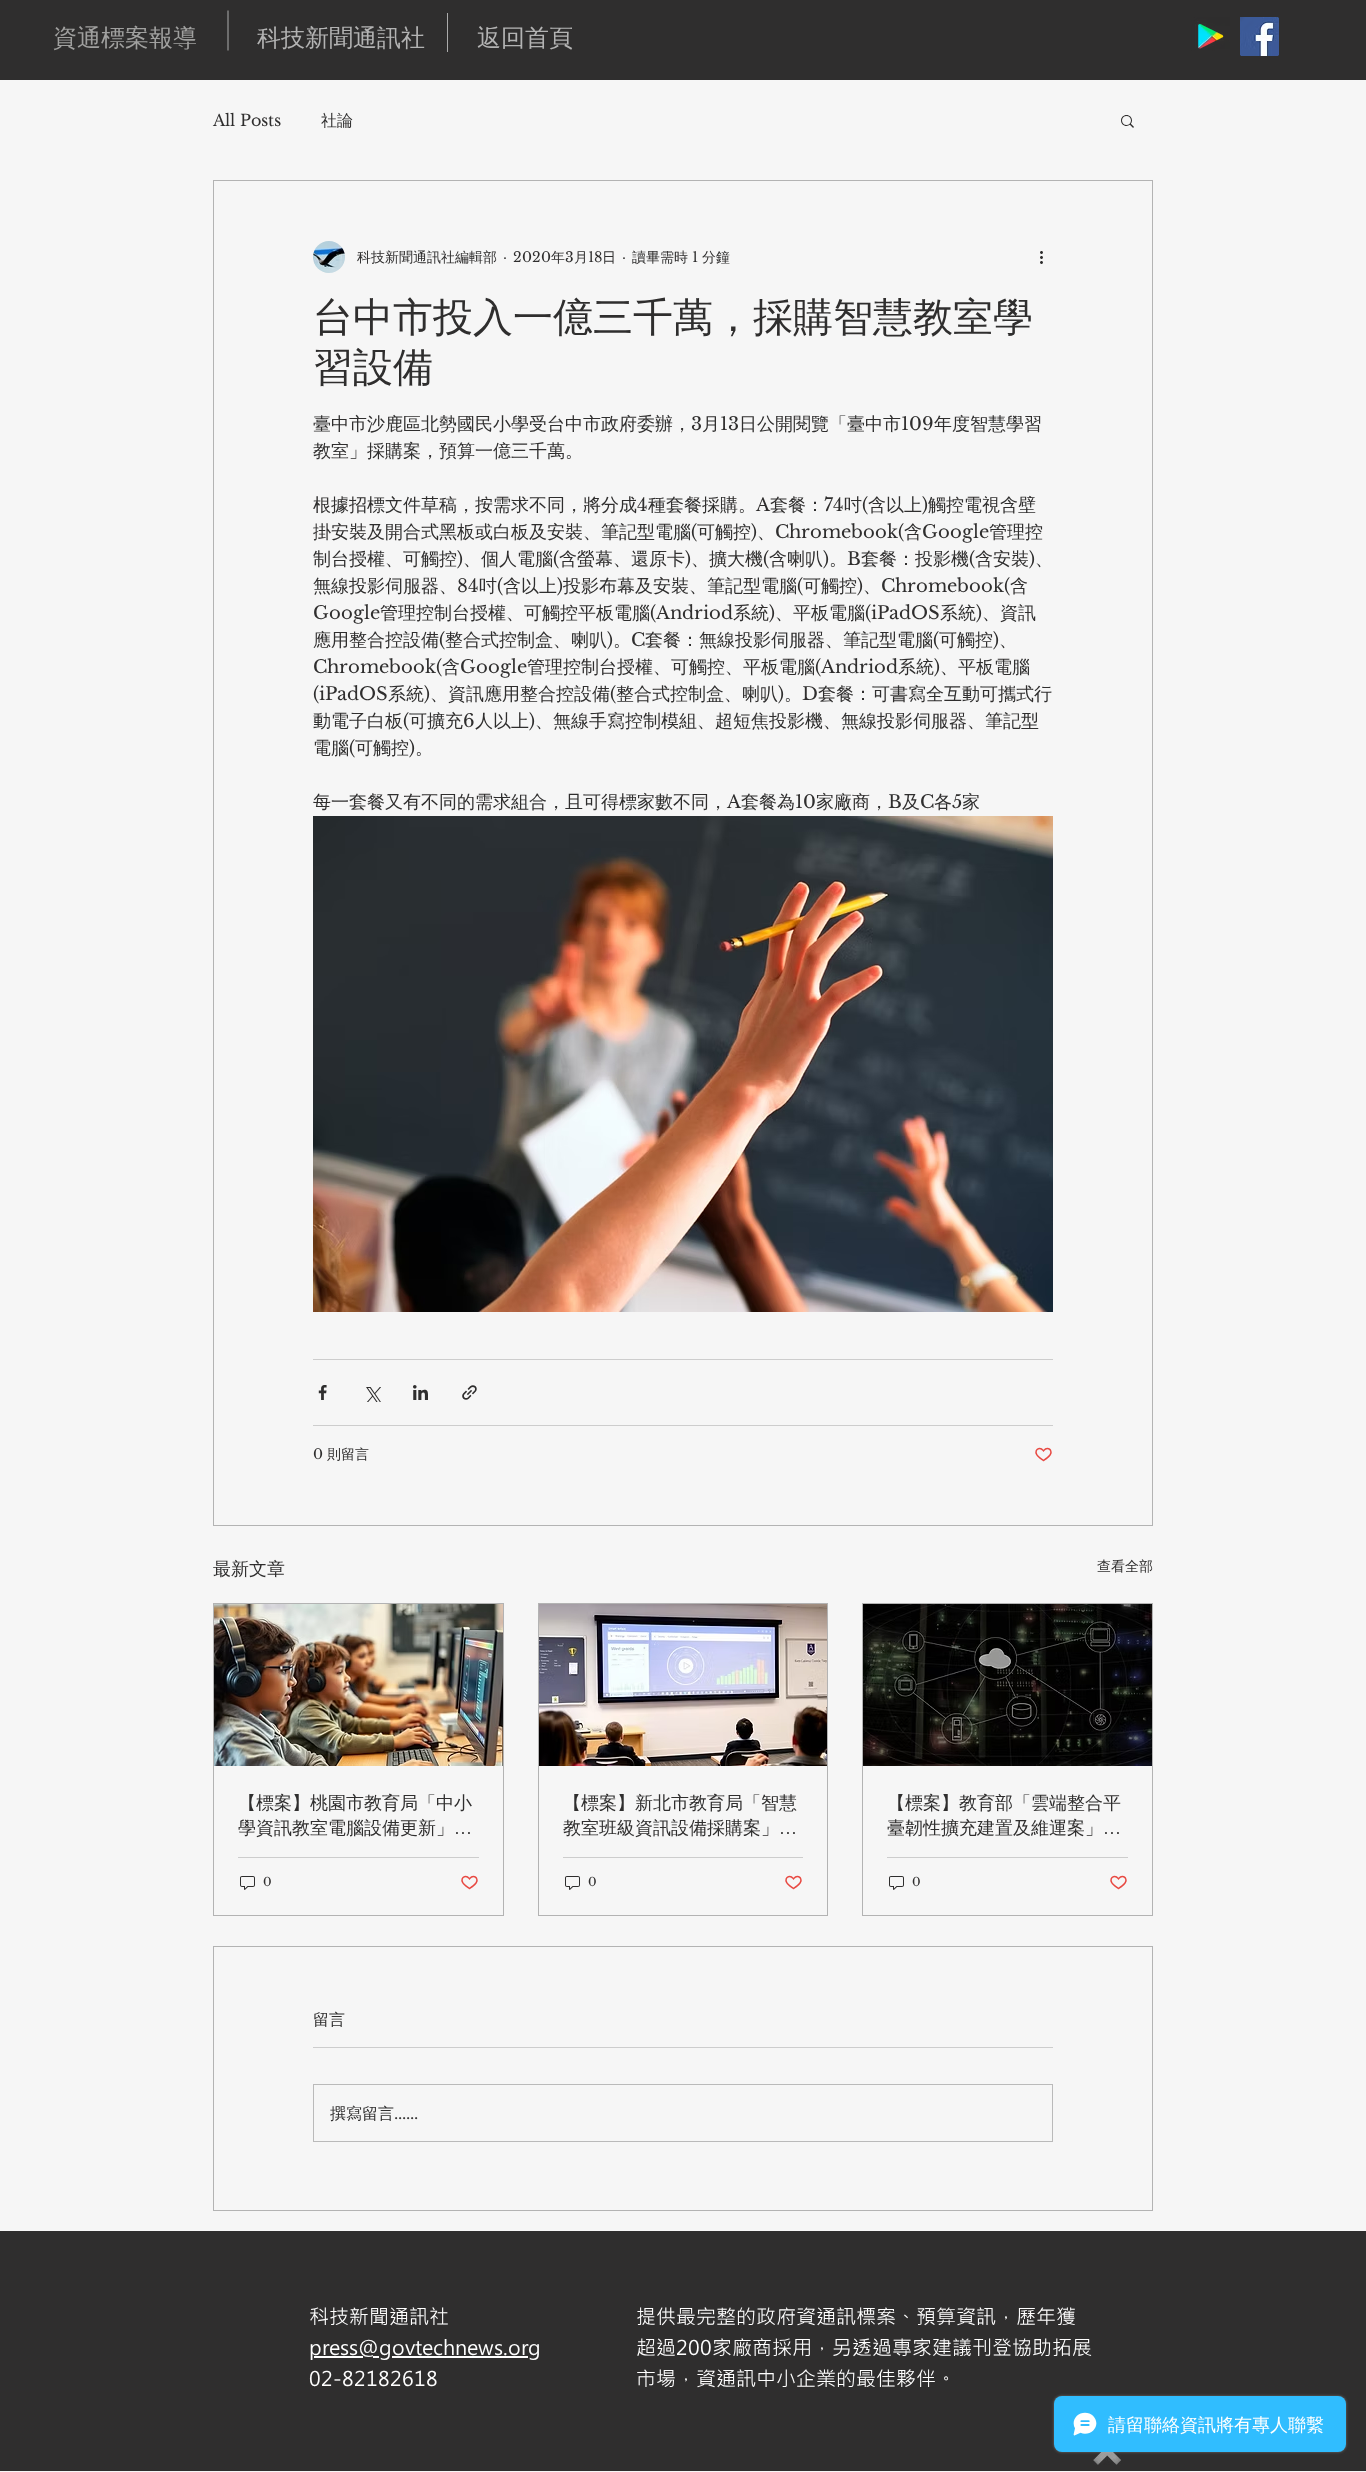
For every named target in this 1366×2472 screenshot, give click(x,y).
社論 (337, 120)
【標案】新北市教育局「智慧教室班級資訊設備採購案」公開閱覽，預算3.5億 (680, 1815)
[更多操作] (1041, 257)
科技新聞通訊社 (341, 37)
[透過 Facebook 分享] (322, 1392)
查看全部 (1125, 1566)
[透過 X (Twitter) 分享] (371, 1392)
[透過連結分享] (469, 1392)
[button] (1127, 120)
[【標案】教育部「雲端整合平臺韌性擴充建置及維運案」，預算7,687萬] (1007, 1685)
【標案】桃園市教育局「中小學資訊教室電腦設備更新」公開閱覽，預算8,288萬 (355, 1815)
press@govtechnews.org (425, 2346)
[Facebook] (1259, 36)
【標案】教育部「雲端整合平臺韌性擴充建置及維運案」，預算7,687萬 (1004, 1815)
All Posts (247, 120)
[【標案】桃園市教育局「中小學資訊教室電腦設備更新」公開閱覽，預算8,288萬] (358, 1685)
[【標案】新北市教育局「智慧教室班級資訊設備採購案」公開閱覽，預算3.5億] (683, 1685)
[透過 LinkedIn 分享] (420, 1392)
